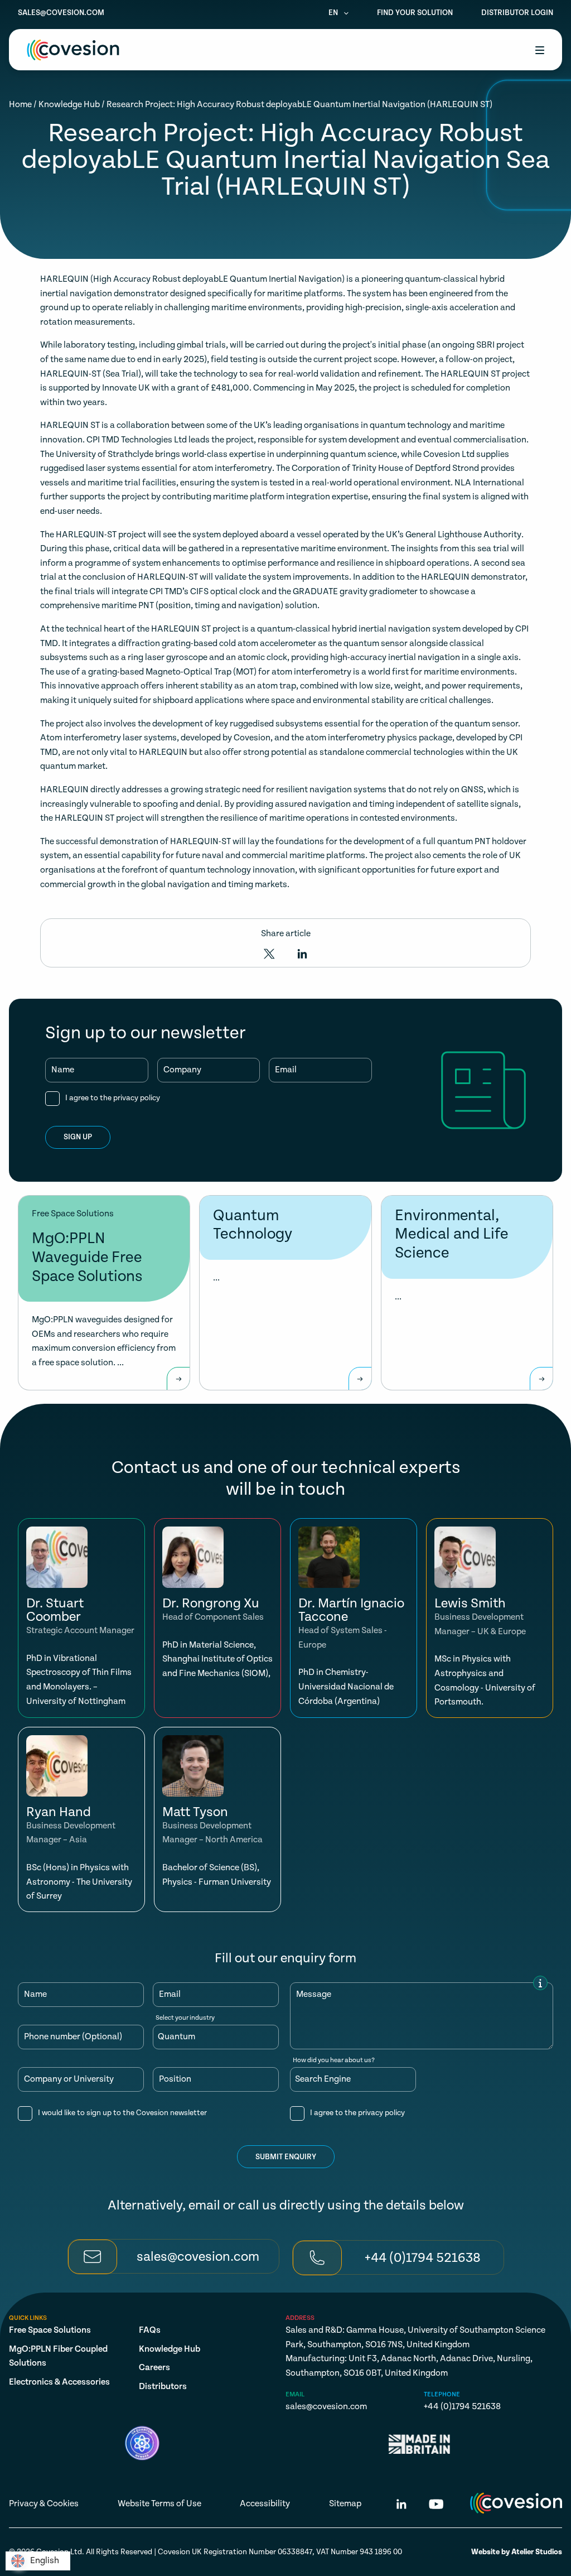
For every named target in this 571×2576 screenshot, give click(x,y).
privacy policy (137, 1098)
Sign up (78, 1137)
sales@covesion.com (61, 13)
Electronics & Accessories (59, 2382)
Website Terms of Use (159, 2504)
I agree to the (113, 1098)
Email (286, 1070)
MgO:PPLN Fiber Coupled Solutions (58, 2356)
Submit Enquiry (286, 2157)
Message (314, 1995)
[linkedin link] (401, 2506)
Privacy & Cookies (44, 2504)
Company (182, 1070)
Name (63, 1070)
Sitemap (345, 2504)
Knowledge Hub (69, 105)
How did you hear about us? (334, 2060)
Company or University (69, 2079)
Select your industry (185, 2018)
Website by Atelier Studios (517, 2552)
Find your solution (415, 13)
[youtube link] (436, 2506)
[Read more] (178, 1379)
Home (20, 105)
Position (175, 2079)
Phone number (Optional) (73, 2037)
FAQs (150, 2330)
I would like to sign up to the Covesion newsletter (122, 2113)
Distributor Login (517, 13)
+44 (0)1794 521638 (462, 2407)
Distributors (163, 2387)
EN (334, 13)
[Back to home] (73, 50)
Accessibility (265, 2504)
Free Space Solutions (50, 2330)
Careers (154, 2368)
